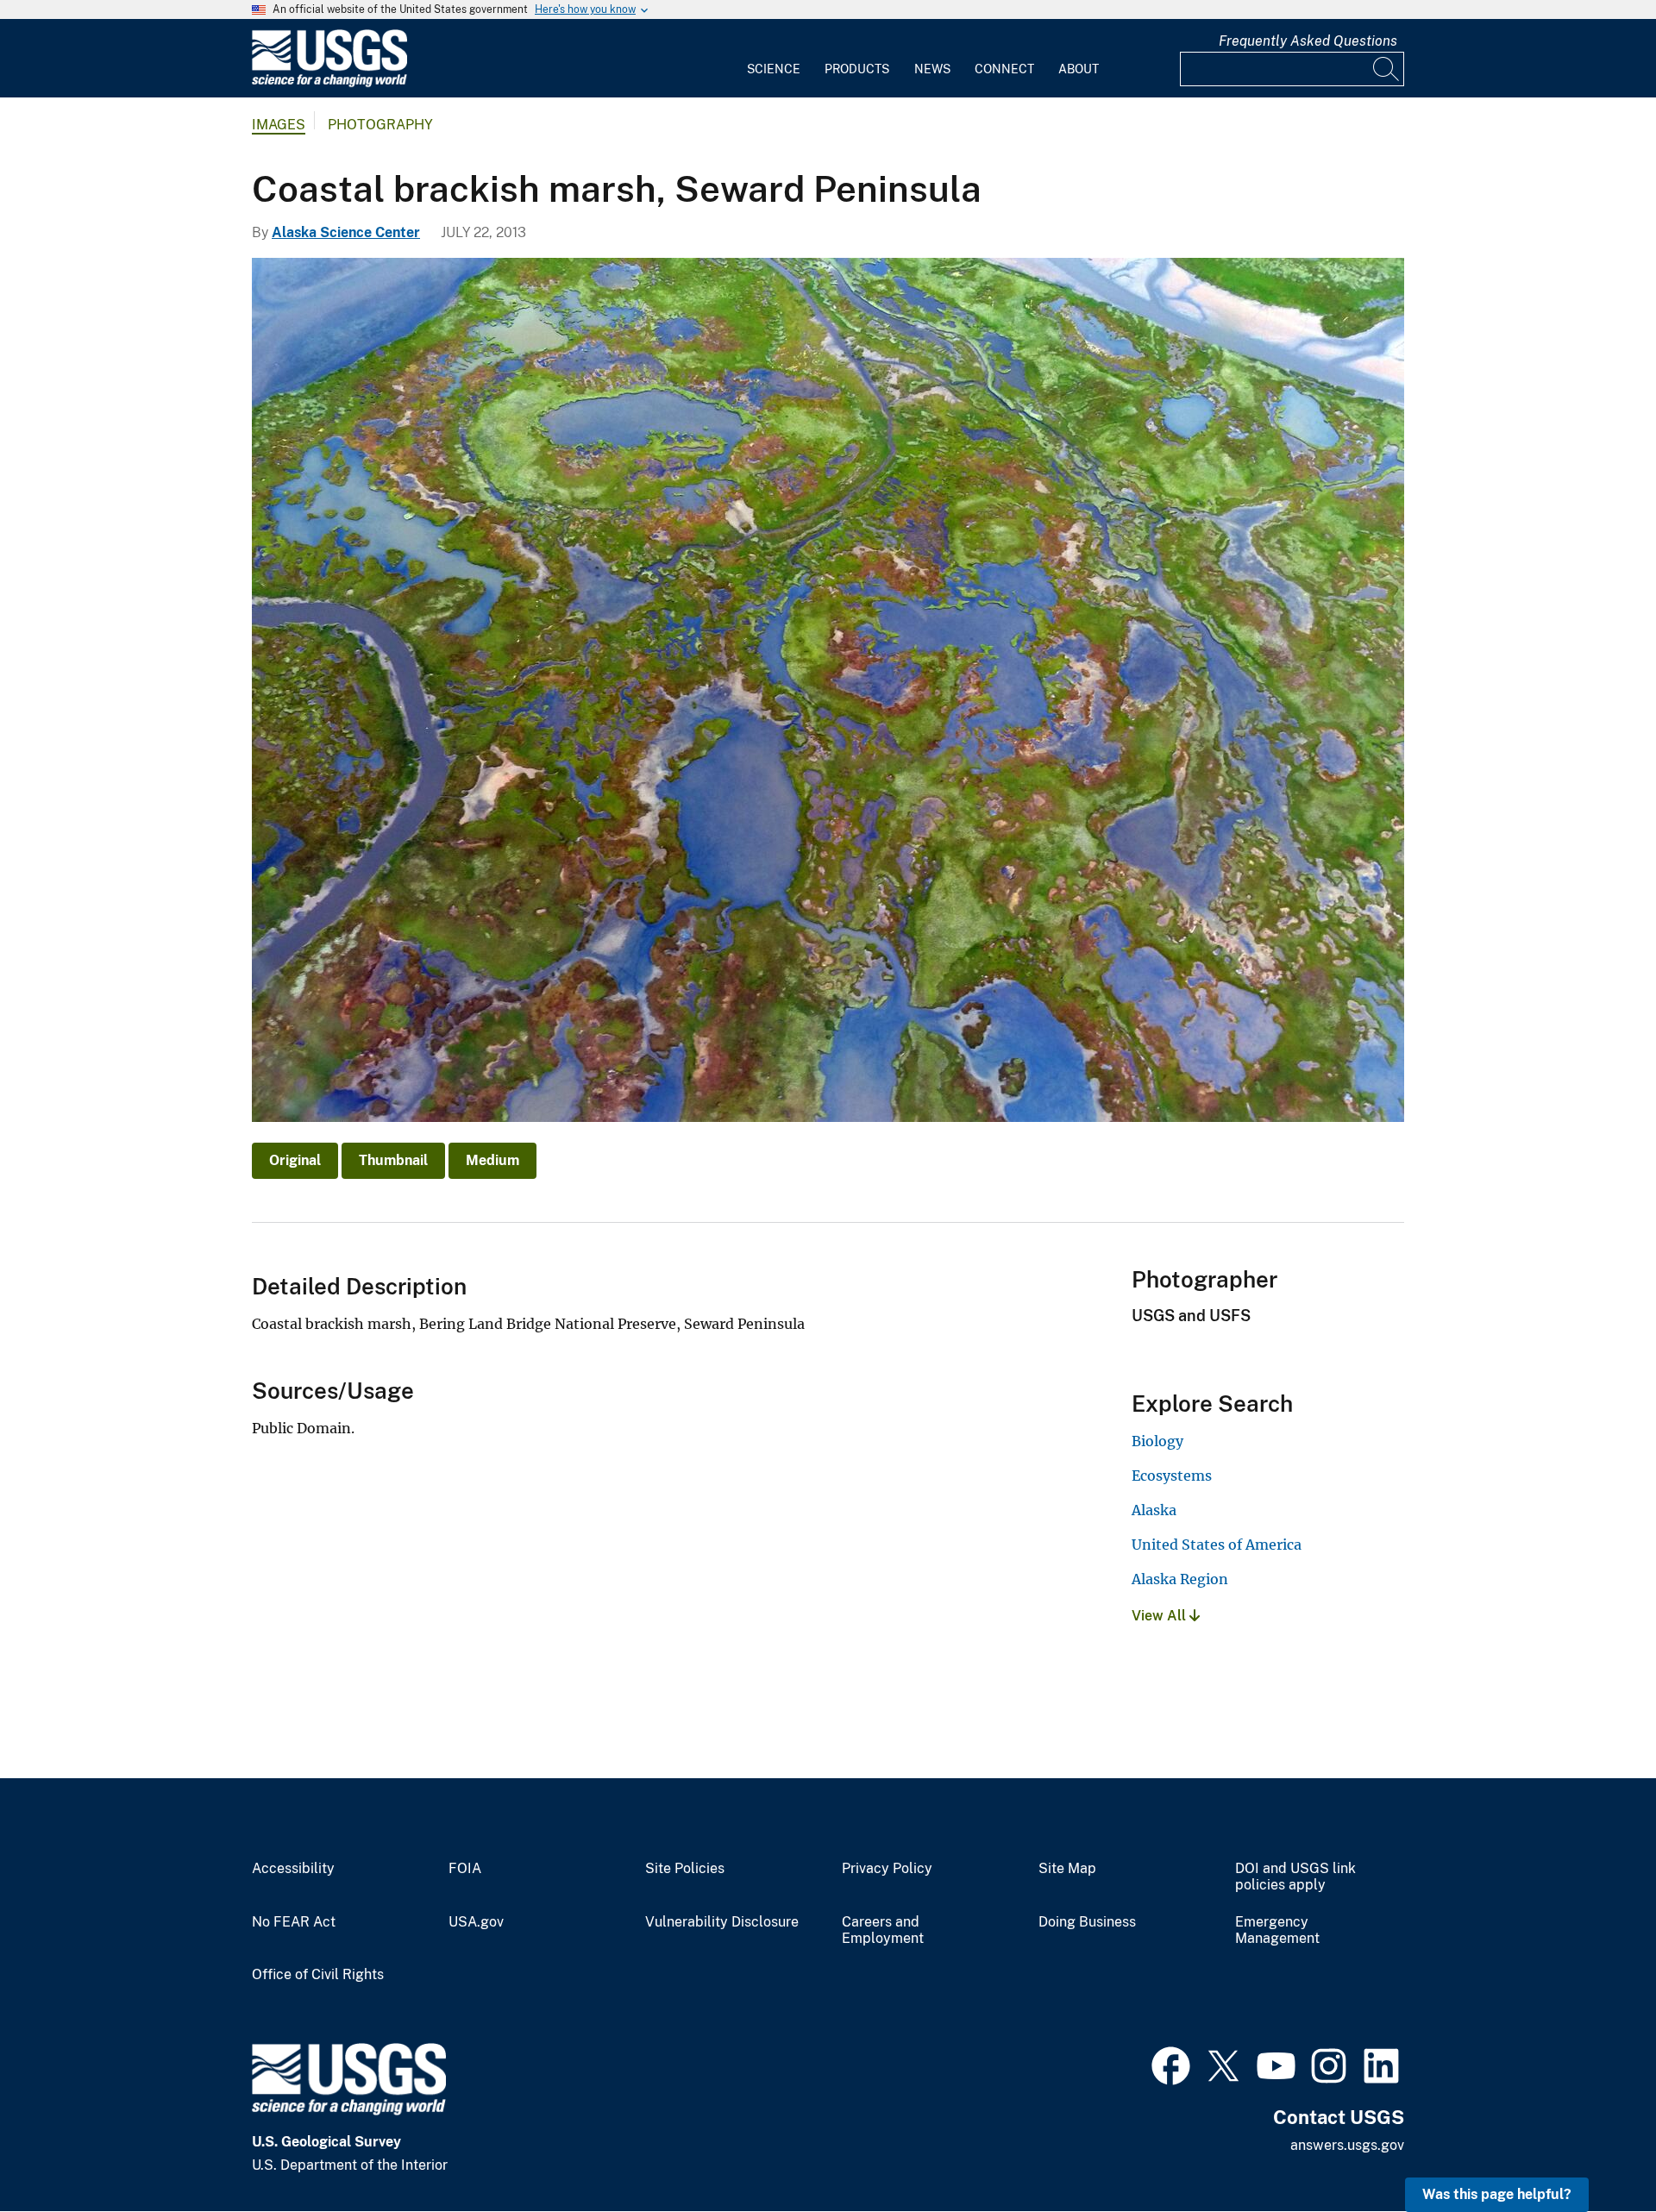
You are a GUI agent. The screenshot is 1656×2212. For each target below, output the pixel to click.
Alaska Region (1180, 1579)
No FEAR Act (294, 1922)
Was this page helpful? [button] (1497, 2194)
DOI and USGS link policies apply (1295, 1877)
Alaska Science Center (346, 232)
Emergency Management (1277, 1930)
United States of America (1217, 1545)
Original (295, 1160)
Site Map (1067, 1869)
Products (857, 69)
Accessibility (293, 1869)
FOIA (465, 1869)
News (932, 69)
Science (774, 69)
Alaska (1154, 1510)
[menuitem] (774, 59)
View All (1160, 1616)
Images (279, 125)
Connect (1004, 69)
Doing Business (1087, 1922)
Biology (1157, 1441)
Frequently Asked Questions (1308, 41)
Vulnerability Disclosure (722, 1922)
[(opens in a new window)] (1171, 2064)
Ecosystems (1172, 1476)
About (1079, 69)
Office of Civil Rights (318, 1975)
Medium (492, 1160)
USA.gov (476, 1922)
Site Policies (685, 1869)
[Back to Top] (1593, 2149)
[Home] (329, 83)
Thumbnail (393, 1160)
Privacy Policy (887, 1869)
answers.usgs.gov (1347, 2145)
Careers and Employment (883, 1930)
